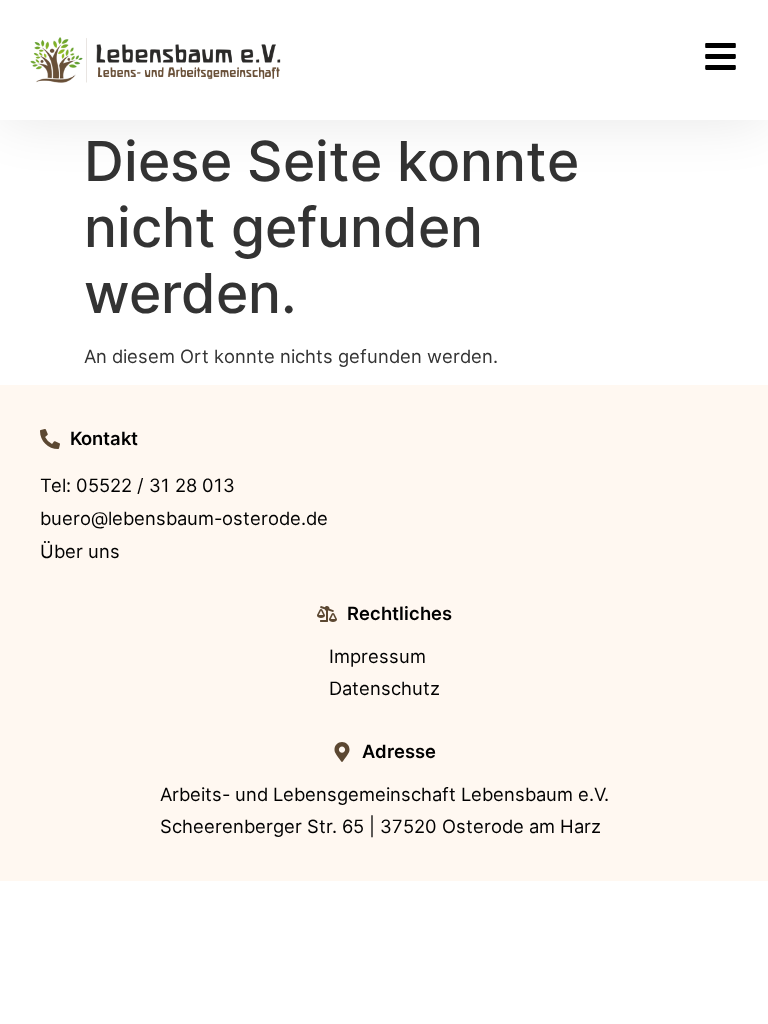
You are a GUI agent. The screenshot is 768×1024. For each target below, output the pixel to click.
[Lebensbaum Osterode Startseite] (157, 60)
